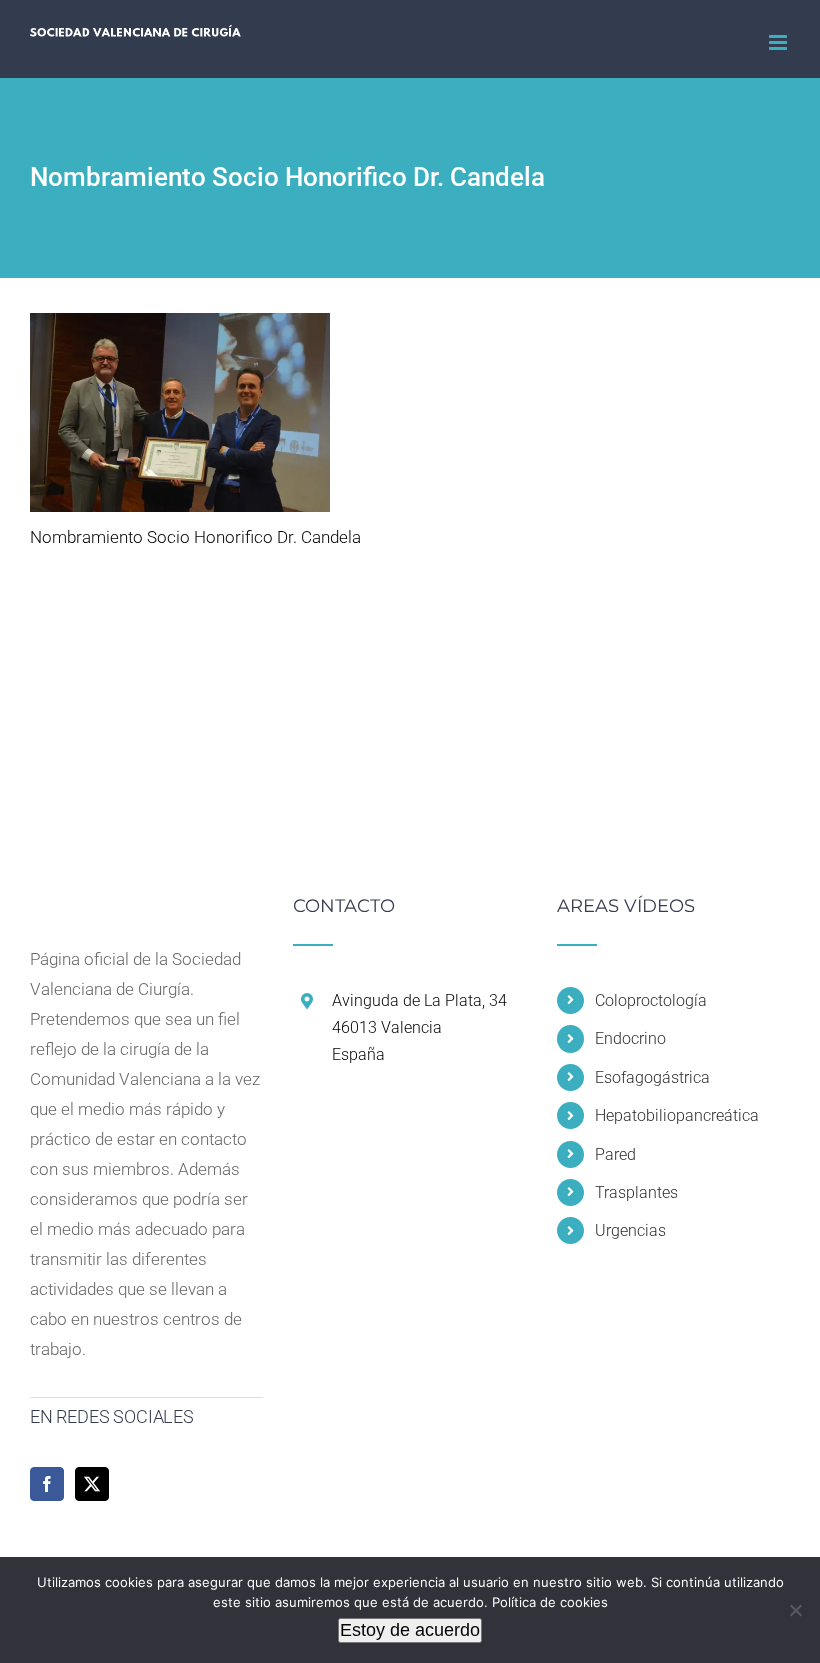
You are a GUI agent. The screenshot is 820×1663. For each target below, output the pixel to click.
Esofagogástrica (652, 1077)
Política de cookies (550, 1602)
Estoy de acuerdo (410, 1630)
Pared (615, 1154)
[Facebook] (47, 1484)
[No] (795, 1610)
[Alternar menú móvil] (779, 42)
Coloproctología (651, 1000)
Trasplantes (636, 1192)
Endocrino (630, 1038)
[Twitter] (92, 1484)
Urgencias (630, 1230)
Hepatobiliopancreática (677, 1115)
